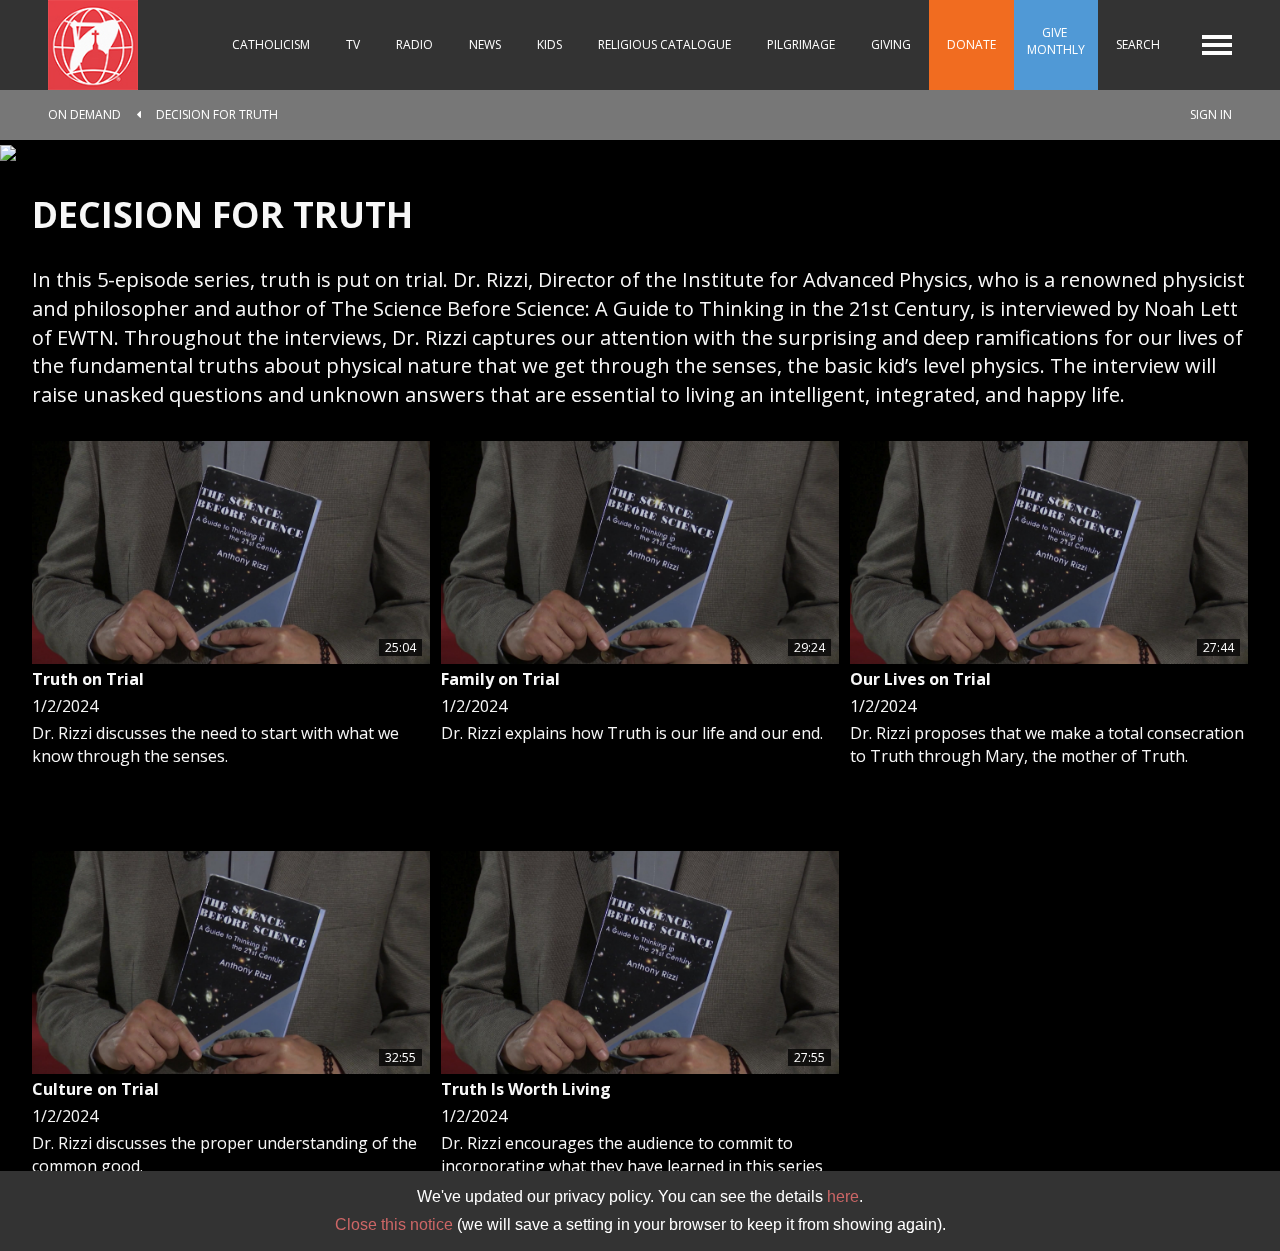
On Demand (84, 114)
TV (353, 44)
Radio (414, 44)
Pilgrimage (801, 44)
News (485, 44)
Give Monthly (1056, 41)
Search (1138, 44)
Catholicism (271, 44)
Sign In (1211, 114)
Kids (549, 44)
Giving (891, 44)
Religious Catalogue (664, 44)
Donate (971, 44)
